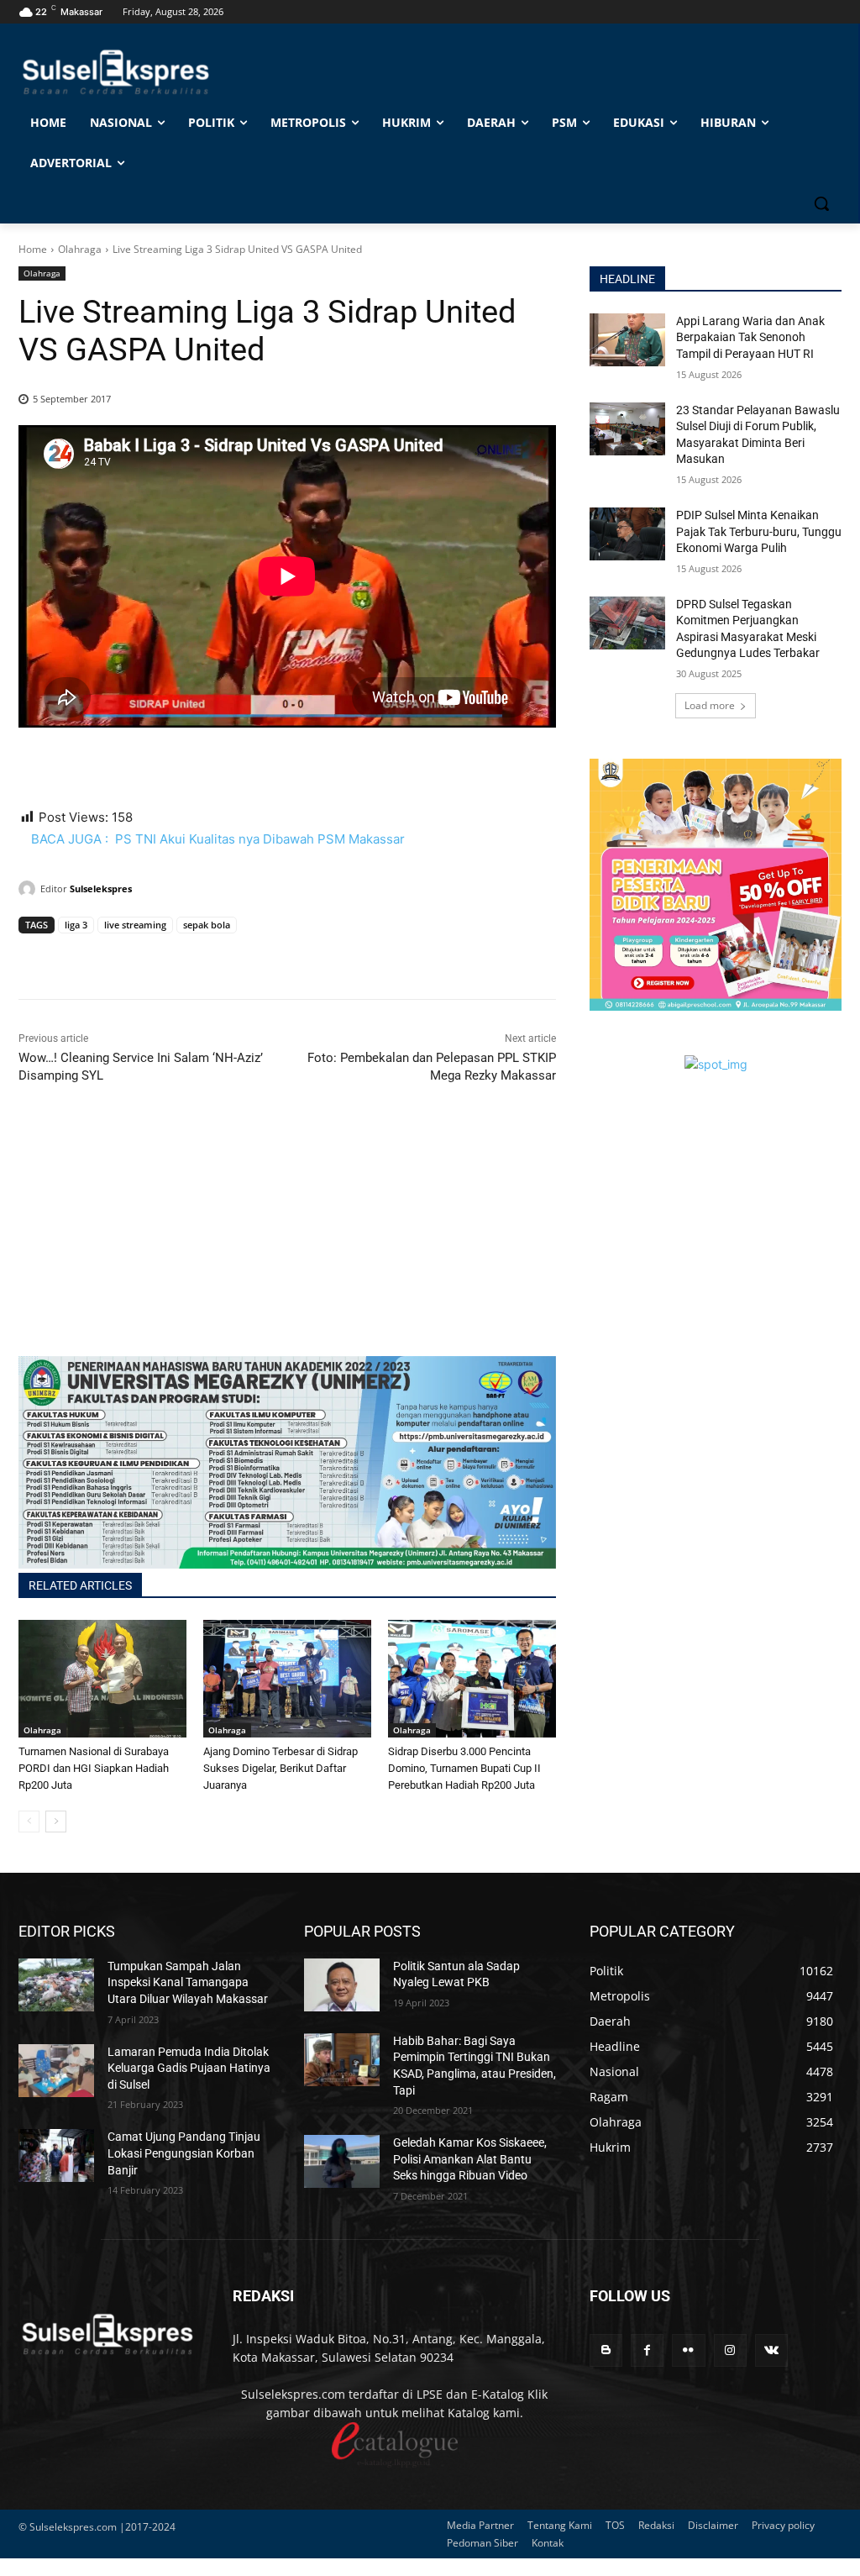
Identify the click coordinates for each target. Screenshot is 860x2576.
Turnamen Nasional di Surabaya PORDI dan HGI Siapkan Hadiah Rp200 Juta (94, 1768)
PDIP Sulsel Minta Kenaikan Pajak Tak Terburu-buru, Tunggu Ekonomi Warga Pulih (759, 531)
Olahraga (80, 249)
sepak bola (207, 925)
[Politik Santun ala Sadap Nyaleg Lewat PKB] (342, 1985)
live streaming (135, 925)
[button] (821, 203)
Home (33, 249)
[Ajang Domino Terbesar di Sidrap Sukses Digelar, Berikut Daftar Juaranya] (287, 1679)
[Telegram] (151, 957)
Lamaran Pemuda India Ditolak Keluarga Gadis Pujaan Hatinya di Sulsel (189, 2068)
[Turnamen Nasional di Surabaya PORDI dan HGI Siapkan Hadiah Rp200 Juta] (102, 1679)
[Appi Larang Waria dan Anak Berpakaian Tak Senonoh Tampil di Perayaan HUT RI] (627, 340)
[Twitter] (74, 957)
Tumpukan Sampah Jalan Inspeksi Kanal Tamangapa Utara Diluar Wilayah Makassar (188, 1982)
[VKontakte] (771, 2350)
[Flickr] (688, 2350)
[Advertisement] (287, 1238)
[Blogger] (606, 2350)
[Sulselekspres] (29, 889)
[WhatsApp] (113, 957)
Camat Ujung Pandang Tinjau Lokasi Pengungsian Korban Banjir (184, 2153)
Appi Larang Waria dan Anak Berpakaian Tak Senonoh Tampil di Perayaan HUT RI (750, 337)
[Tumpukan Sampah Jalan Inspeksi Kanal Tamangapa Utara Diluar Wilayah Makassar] (56, 1985)
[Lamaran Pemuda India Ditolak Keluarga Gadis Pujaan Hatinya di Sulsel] (56, 2071)
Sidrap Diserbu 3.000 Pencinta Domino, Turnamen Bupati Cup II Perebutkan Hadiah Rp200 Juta (464, 1768)
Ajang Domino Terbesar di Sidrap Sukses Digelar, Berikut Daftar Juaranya (281, 1768)
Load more (710, 705)
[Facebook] (35, 957)
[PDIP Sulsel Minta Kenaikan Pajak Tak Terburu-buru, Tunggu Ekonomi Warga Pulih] (627, 534)
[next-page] (56, 1822)
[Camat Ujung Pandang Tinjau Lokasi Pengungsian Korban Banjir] (56, 2155)
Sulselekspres (101, 888)
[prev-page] (29, 1822)
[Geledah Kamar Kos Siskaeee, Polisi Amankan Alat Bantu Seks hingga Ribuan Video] (342, 2161)
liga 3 (76, 925)
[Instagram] (730, 2350)
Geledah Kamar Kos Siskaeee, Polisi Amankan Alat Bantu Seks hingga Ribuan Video (470, 2159)
